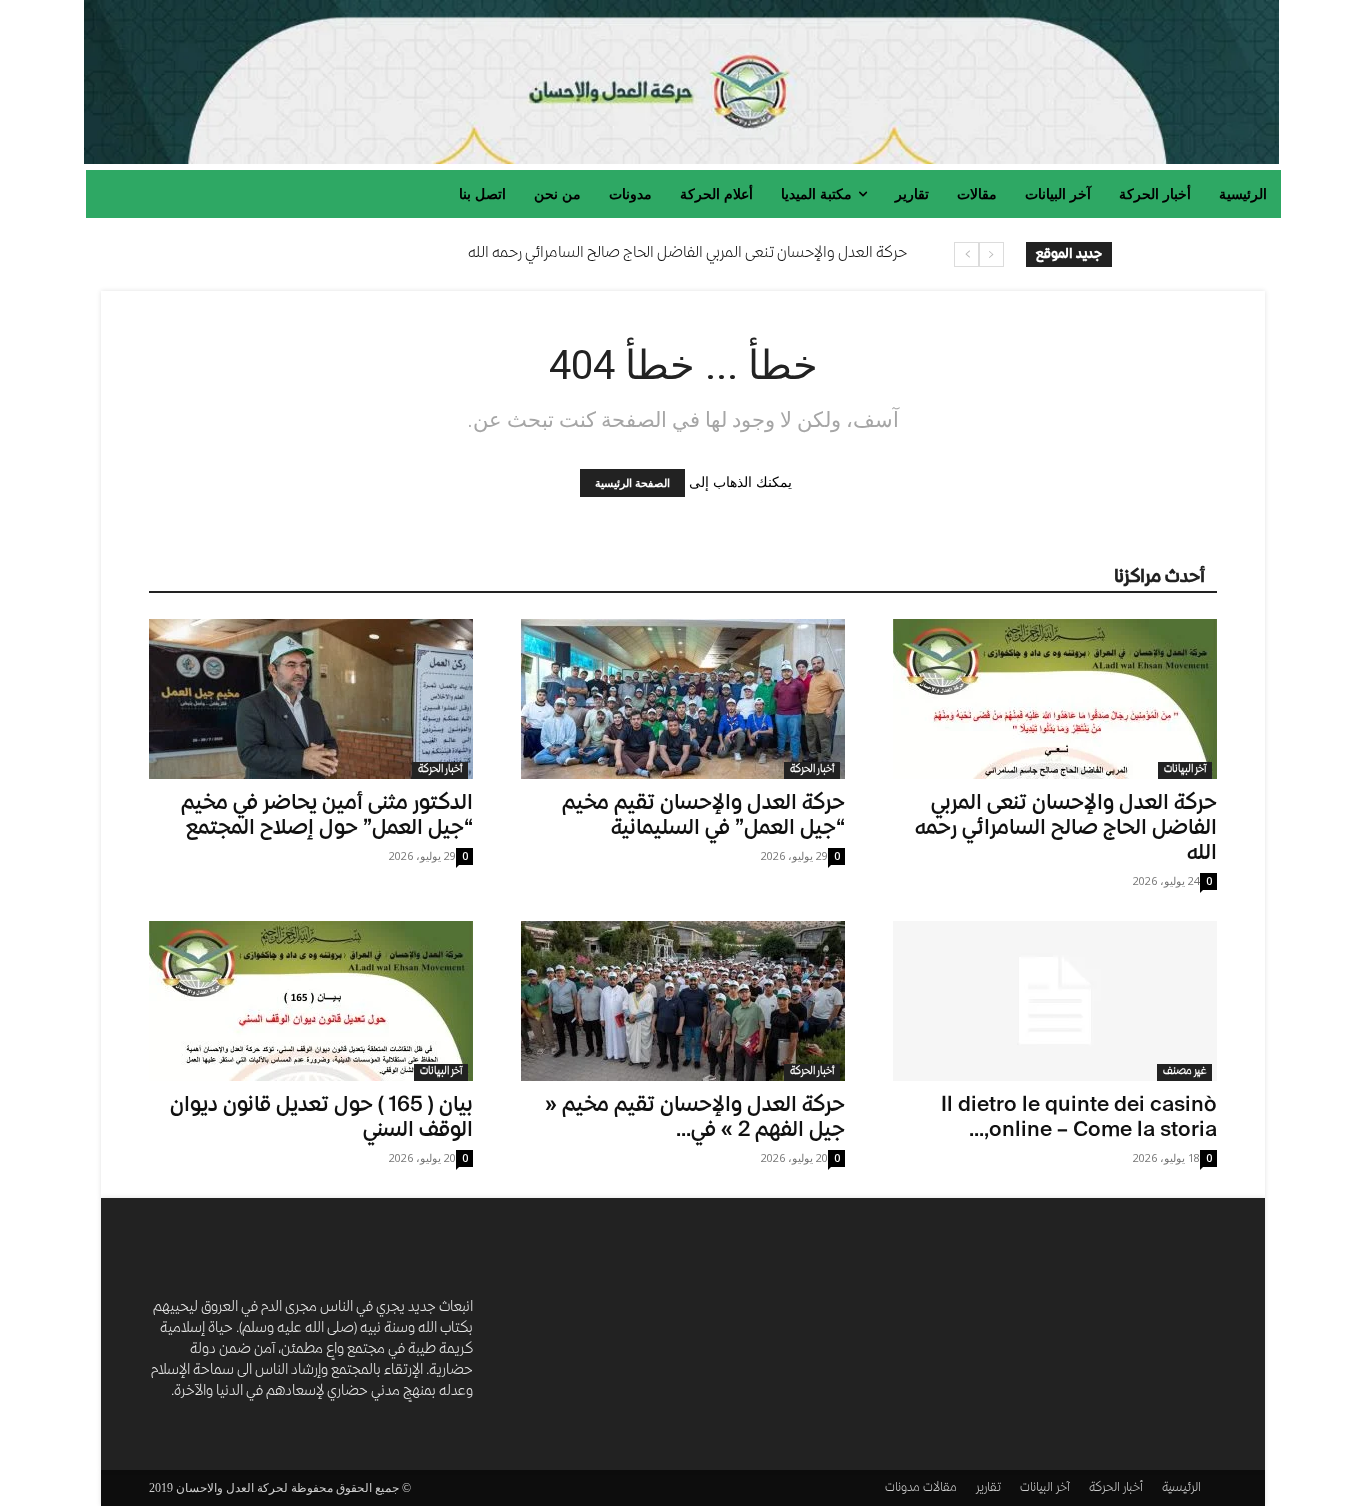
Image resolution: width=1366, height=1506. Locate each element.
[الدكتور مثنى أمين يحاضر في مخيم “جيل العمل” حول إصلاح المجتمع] (311, 699)
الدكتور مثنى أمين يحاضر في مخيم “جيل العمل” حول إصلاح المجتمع (327, 817)
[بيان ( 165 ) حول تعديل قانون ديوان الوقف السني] (311, 1001)
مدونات (902, 1488)
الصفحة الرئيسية (632, 483)
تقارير (988, 1488)
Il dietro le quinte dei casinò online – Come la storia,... (1079, 1119)
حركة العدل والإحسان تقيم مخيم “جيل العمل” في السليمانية (703, 817)
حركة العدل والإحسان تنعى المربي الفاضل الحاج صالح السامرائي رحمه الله (687, 254)
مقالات (940, 1488)
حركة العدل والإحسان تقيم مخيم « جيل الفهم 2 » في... (695, 1119)
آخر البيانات (1185, 770)
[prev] (991, 254)
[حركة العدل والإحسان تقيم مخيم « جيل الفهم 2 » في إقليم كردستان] (683, 1001)
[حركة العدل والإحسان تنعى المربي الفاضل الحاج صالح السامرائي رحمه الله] (1055, 699)
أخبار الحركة (440, 770)
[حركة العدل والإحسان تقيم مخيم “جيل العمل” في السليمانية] (683, 699)
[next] (966, 254)
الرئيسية (1181, 1488)
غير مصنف (1184, 1072)
